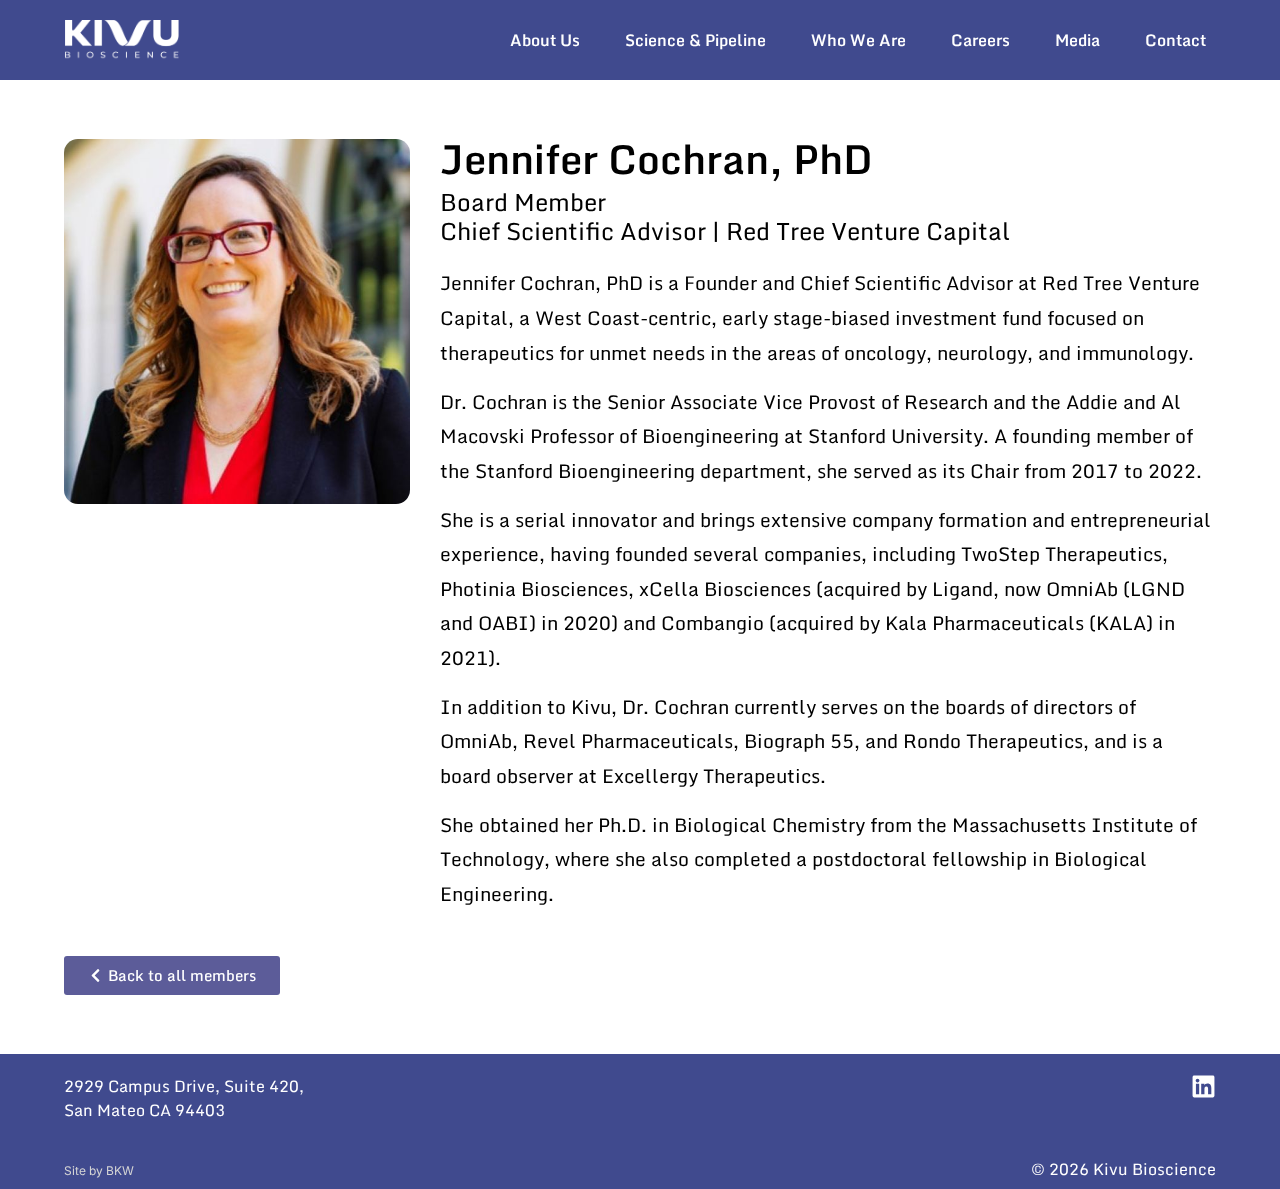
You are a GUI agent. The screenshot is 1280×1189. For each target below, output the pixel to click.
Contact (1175, 40)
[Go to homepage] (121, 40)
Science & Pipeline (695, 40)
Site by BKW (99, 1170)
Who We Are (858, 40)
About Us (545, 40)
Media (1077, 40)
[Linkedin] (1203, 1086)
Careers (980, 40)
